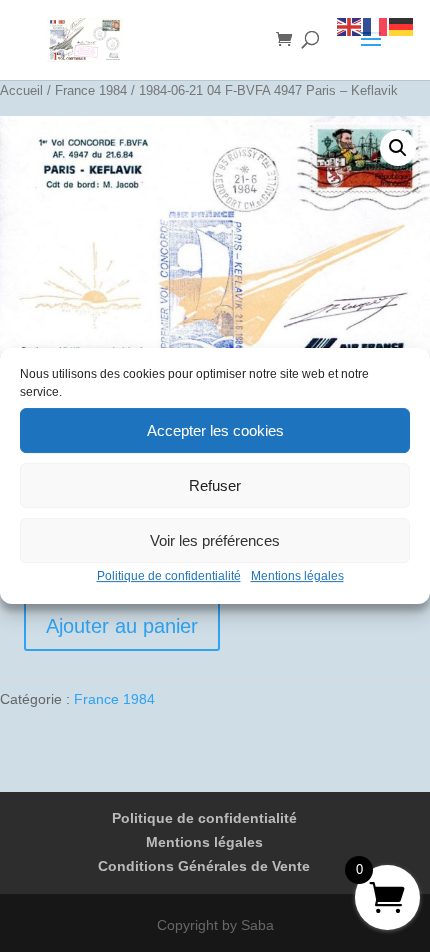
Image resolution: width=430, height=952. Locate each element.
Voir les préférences (215, 540)
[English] (350, 26)
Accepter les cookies (215, 430)
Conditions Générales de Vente (204, 866)
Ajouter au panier (122, 626)
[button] (398, 148)
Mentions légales (297, 576)
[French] (376, 26)
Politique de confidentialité (169, 576)
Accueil (21, 90)
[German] (402, 26)
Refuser (215, 485)
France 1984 (91, 90)
